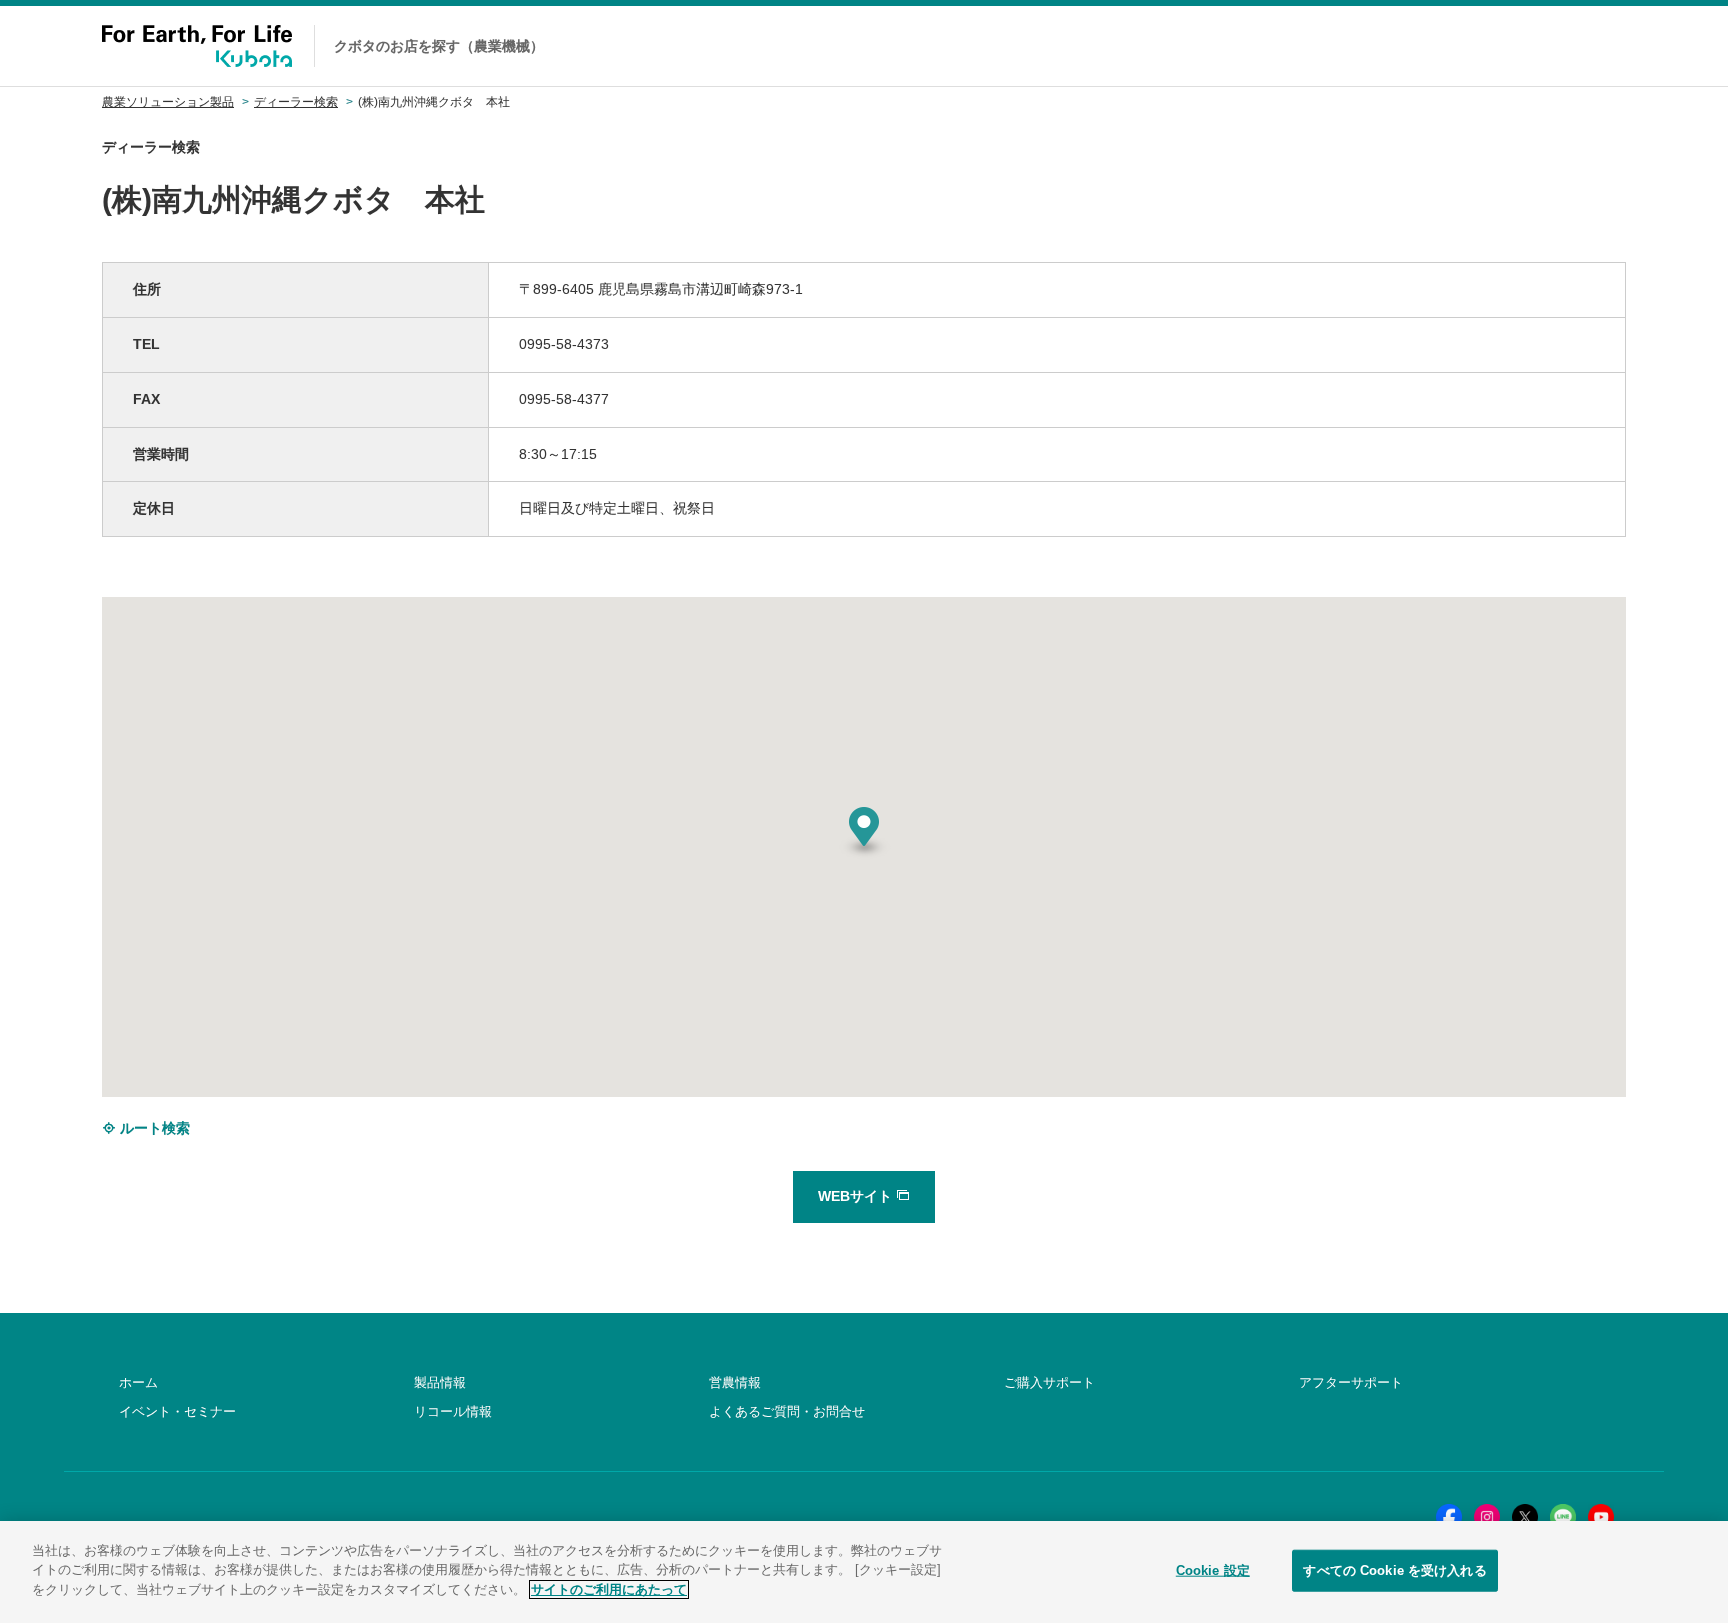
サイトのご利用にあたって (609, 1589)
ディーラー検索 (296, 102)
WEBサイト (857, 1196)
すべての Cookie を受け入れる (1394, 1570)
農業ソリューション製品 (168, 102)
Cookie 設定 (1213, 1570)
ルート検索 (153, 1128)
